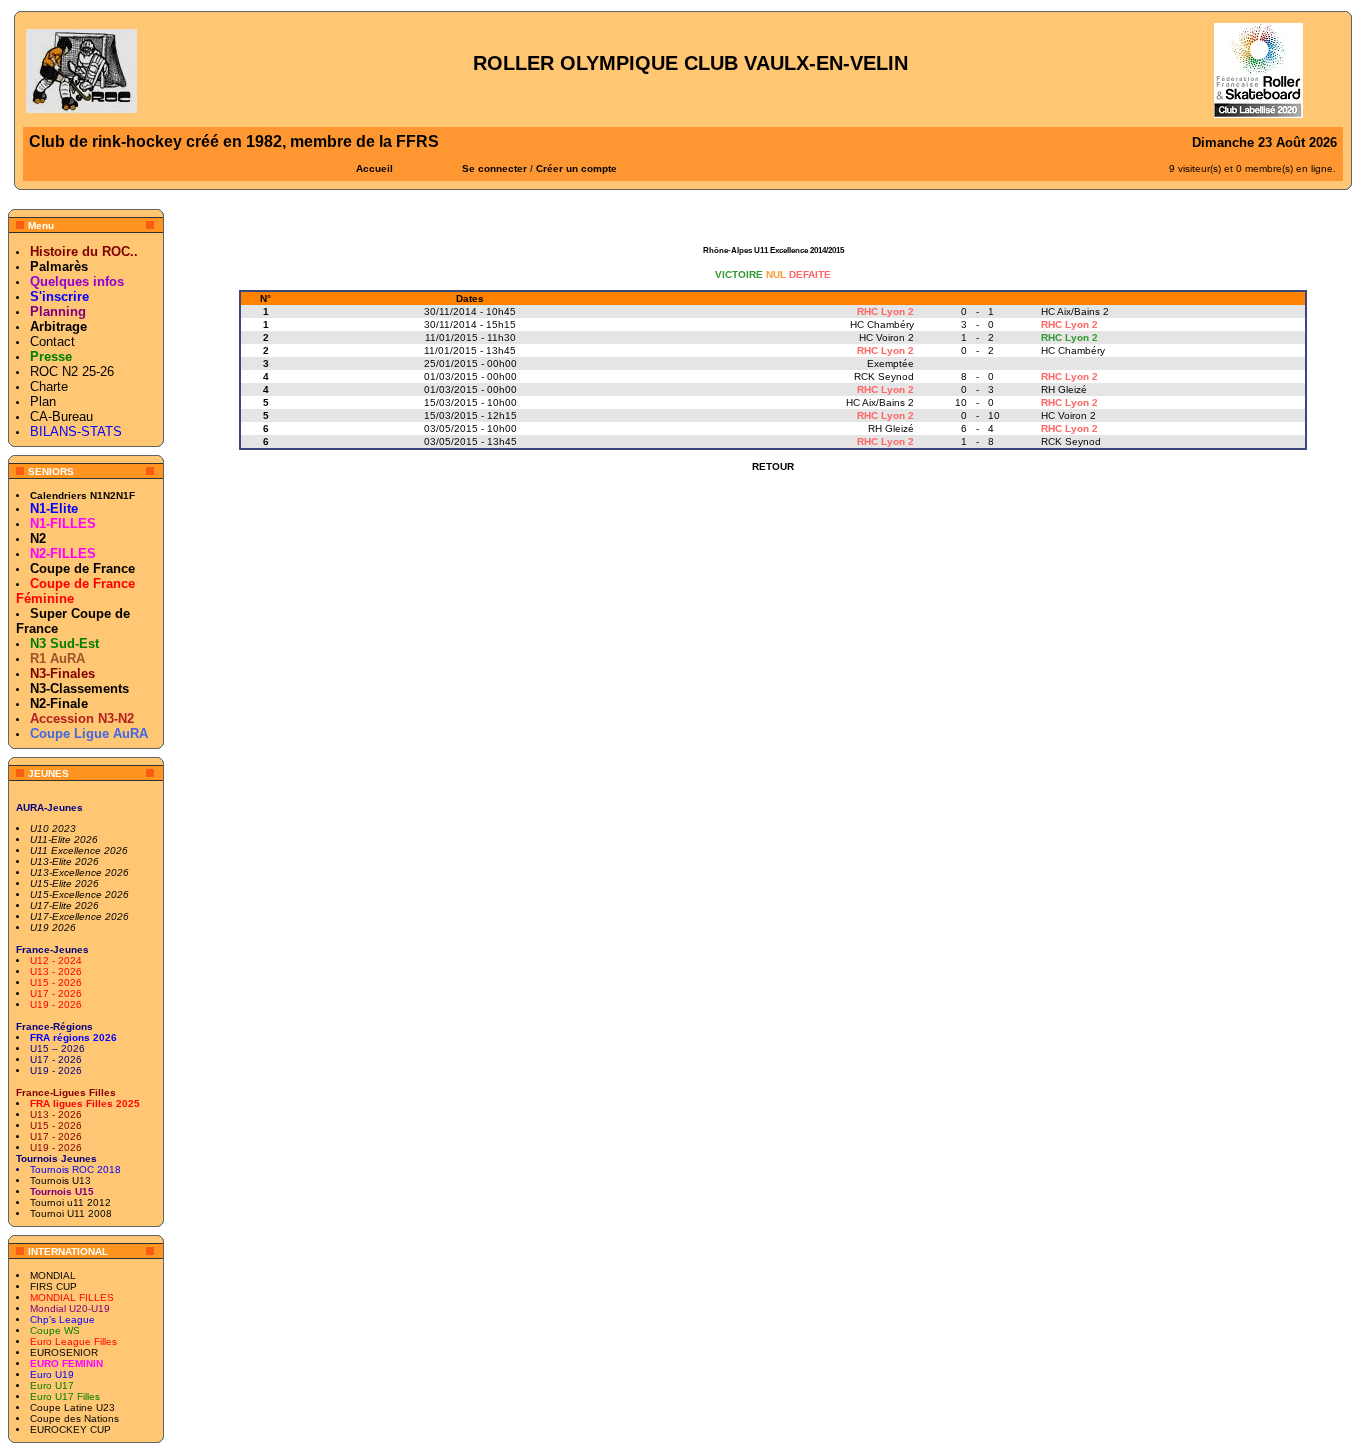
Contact (52, 341)
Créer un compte (576, 168)
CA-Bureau (61, 416)
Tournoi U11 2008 (71, 1213)
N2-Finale (59, 703)
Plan (43, 401)
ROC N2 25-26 (72, 371)
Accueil (374, 168)
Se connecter (494, 168)
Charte (49, 386)
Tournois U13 (60, 1180)
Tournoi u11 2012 (70, 1202)
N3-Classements (79, 688)
